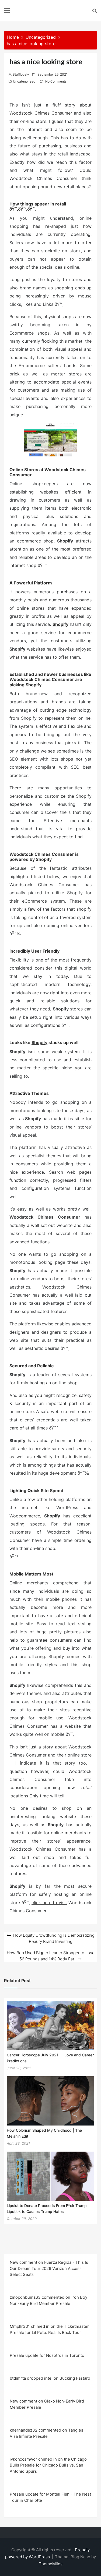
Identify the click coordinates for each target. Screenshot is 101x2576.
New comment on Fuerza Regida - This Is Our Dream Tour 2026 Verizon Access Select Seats (49, 2268)
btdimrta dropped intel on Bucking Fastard (50, 2378)
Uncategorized (24, 81)
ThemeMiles (51, 2564)
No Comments (56, 81)
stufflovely (21, 74)
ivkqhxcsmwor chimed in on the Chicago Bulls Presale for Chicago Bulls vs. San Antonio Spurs (48, 2465)
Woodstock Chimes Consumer (41, 113)
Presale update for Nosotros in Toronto (47, 2355)
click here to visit (49, 1903)
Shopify (60, 624)
